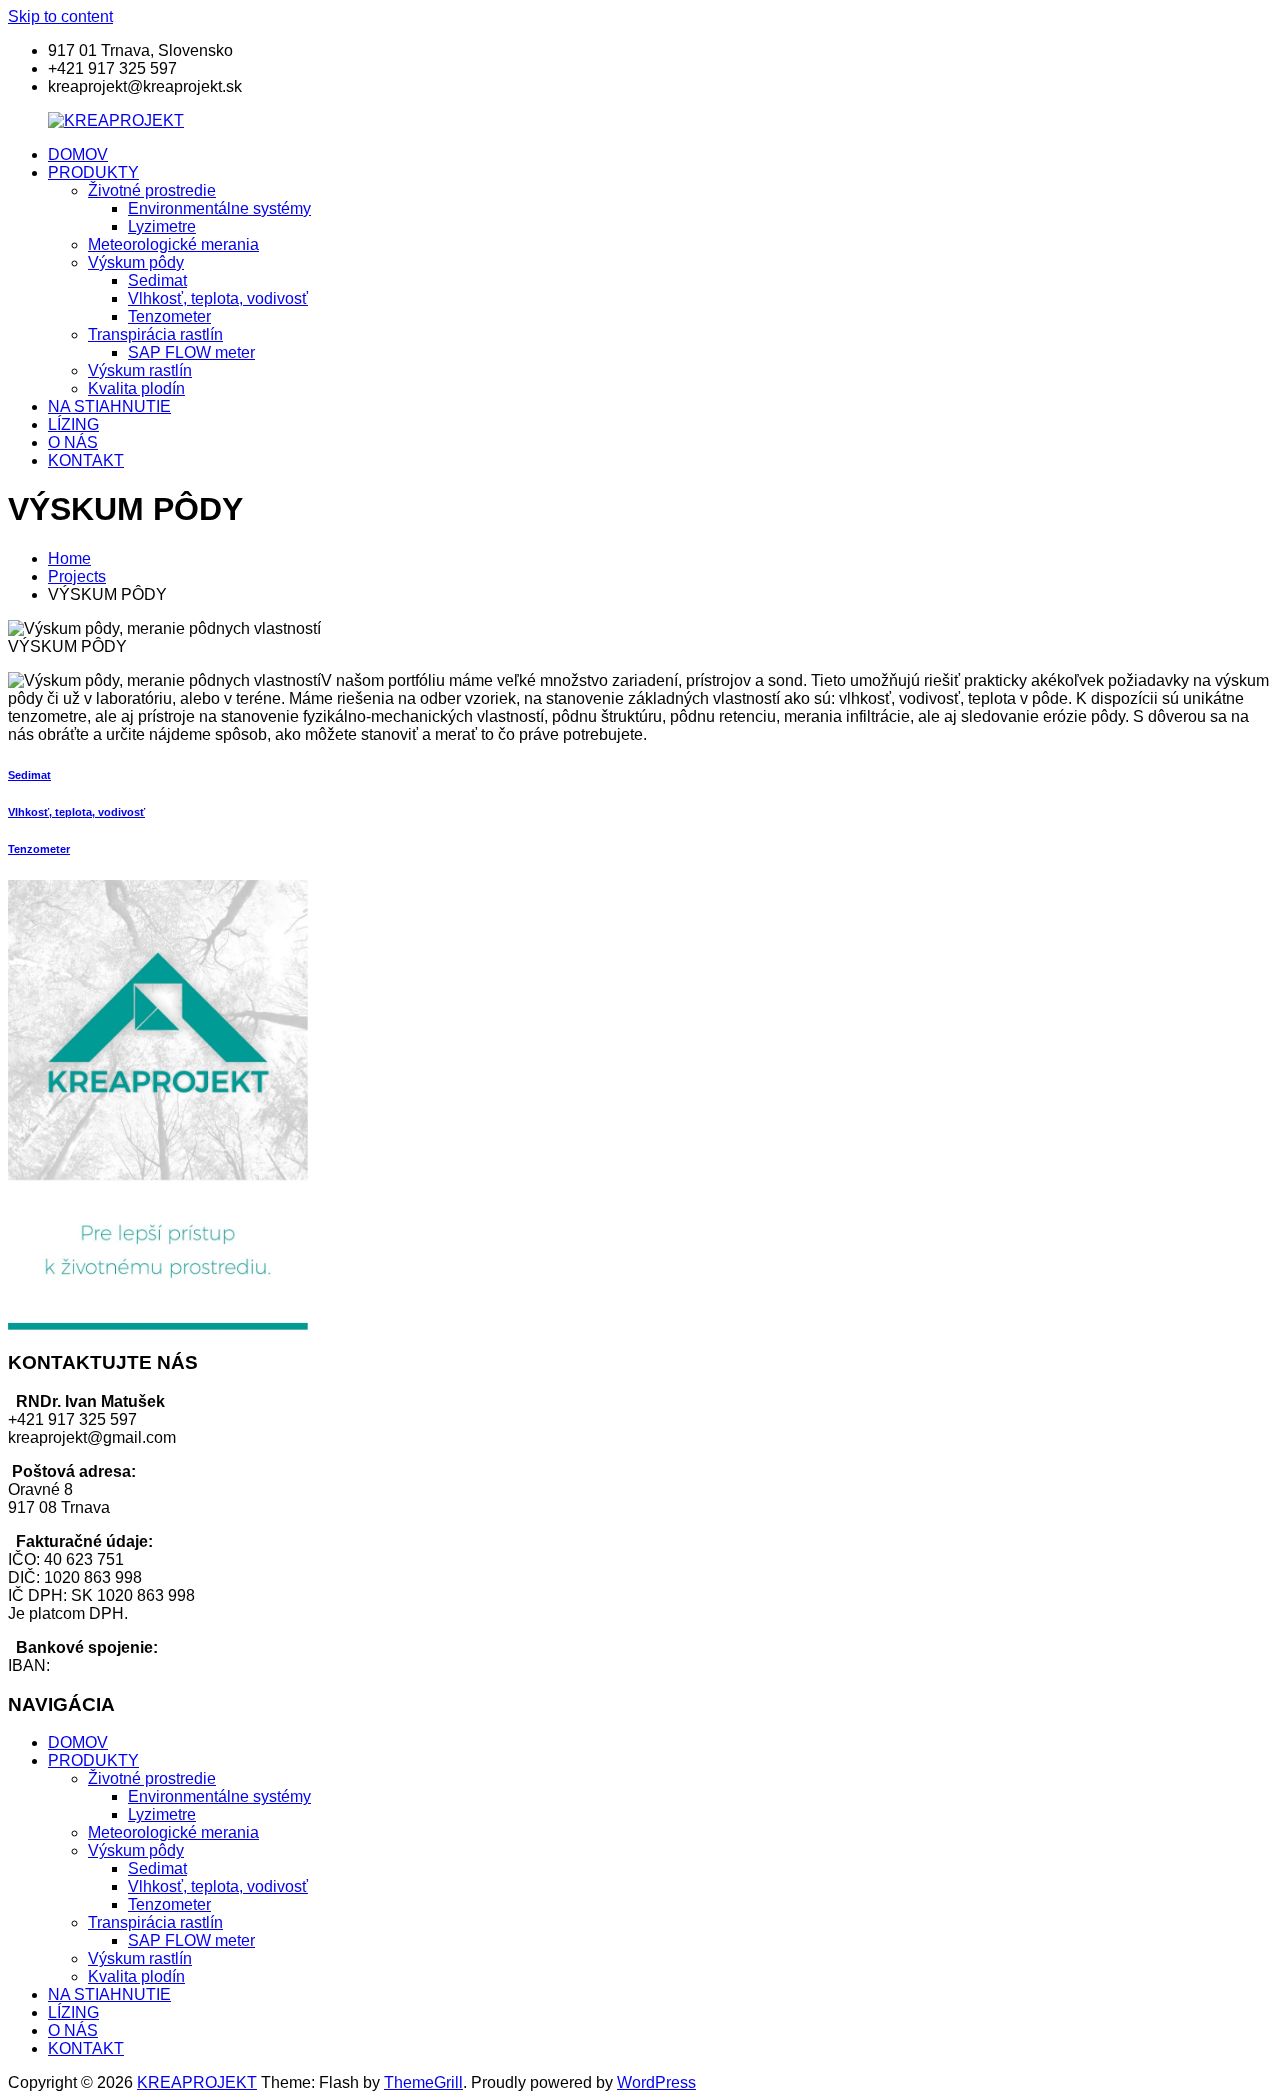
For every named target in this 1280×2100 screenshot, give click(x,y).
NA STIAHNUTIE (109, 406)
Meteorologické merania (173, 244)
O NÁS (73, 442)
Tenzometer (169, 316)
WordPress (656, 2082)
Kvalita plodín (136, 388)
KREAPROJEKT (197, 2082)
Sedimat (157, 280)
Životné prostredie (152, 190)
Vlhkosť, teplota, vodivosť (218, 298)
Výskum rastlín (140, 370)
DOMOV (78, 154)
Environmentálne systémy (219, 208)
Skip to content (60, 16)
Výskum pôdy (136, 262)
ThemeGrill (423, 2082)
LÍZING (73, 424)
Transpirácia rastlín (155, 334)
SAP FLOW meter (191, 352)
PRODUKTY (93, 172)
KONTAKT (86, 460)
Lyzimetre (162, 226)
